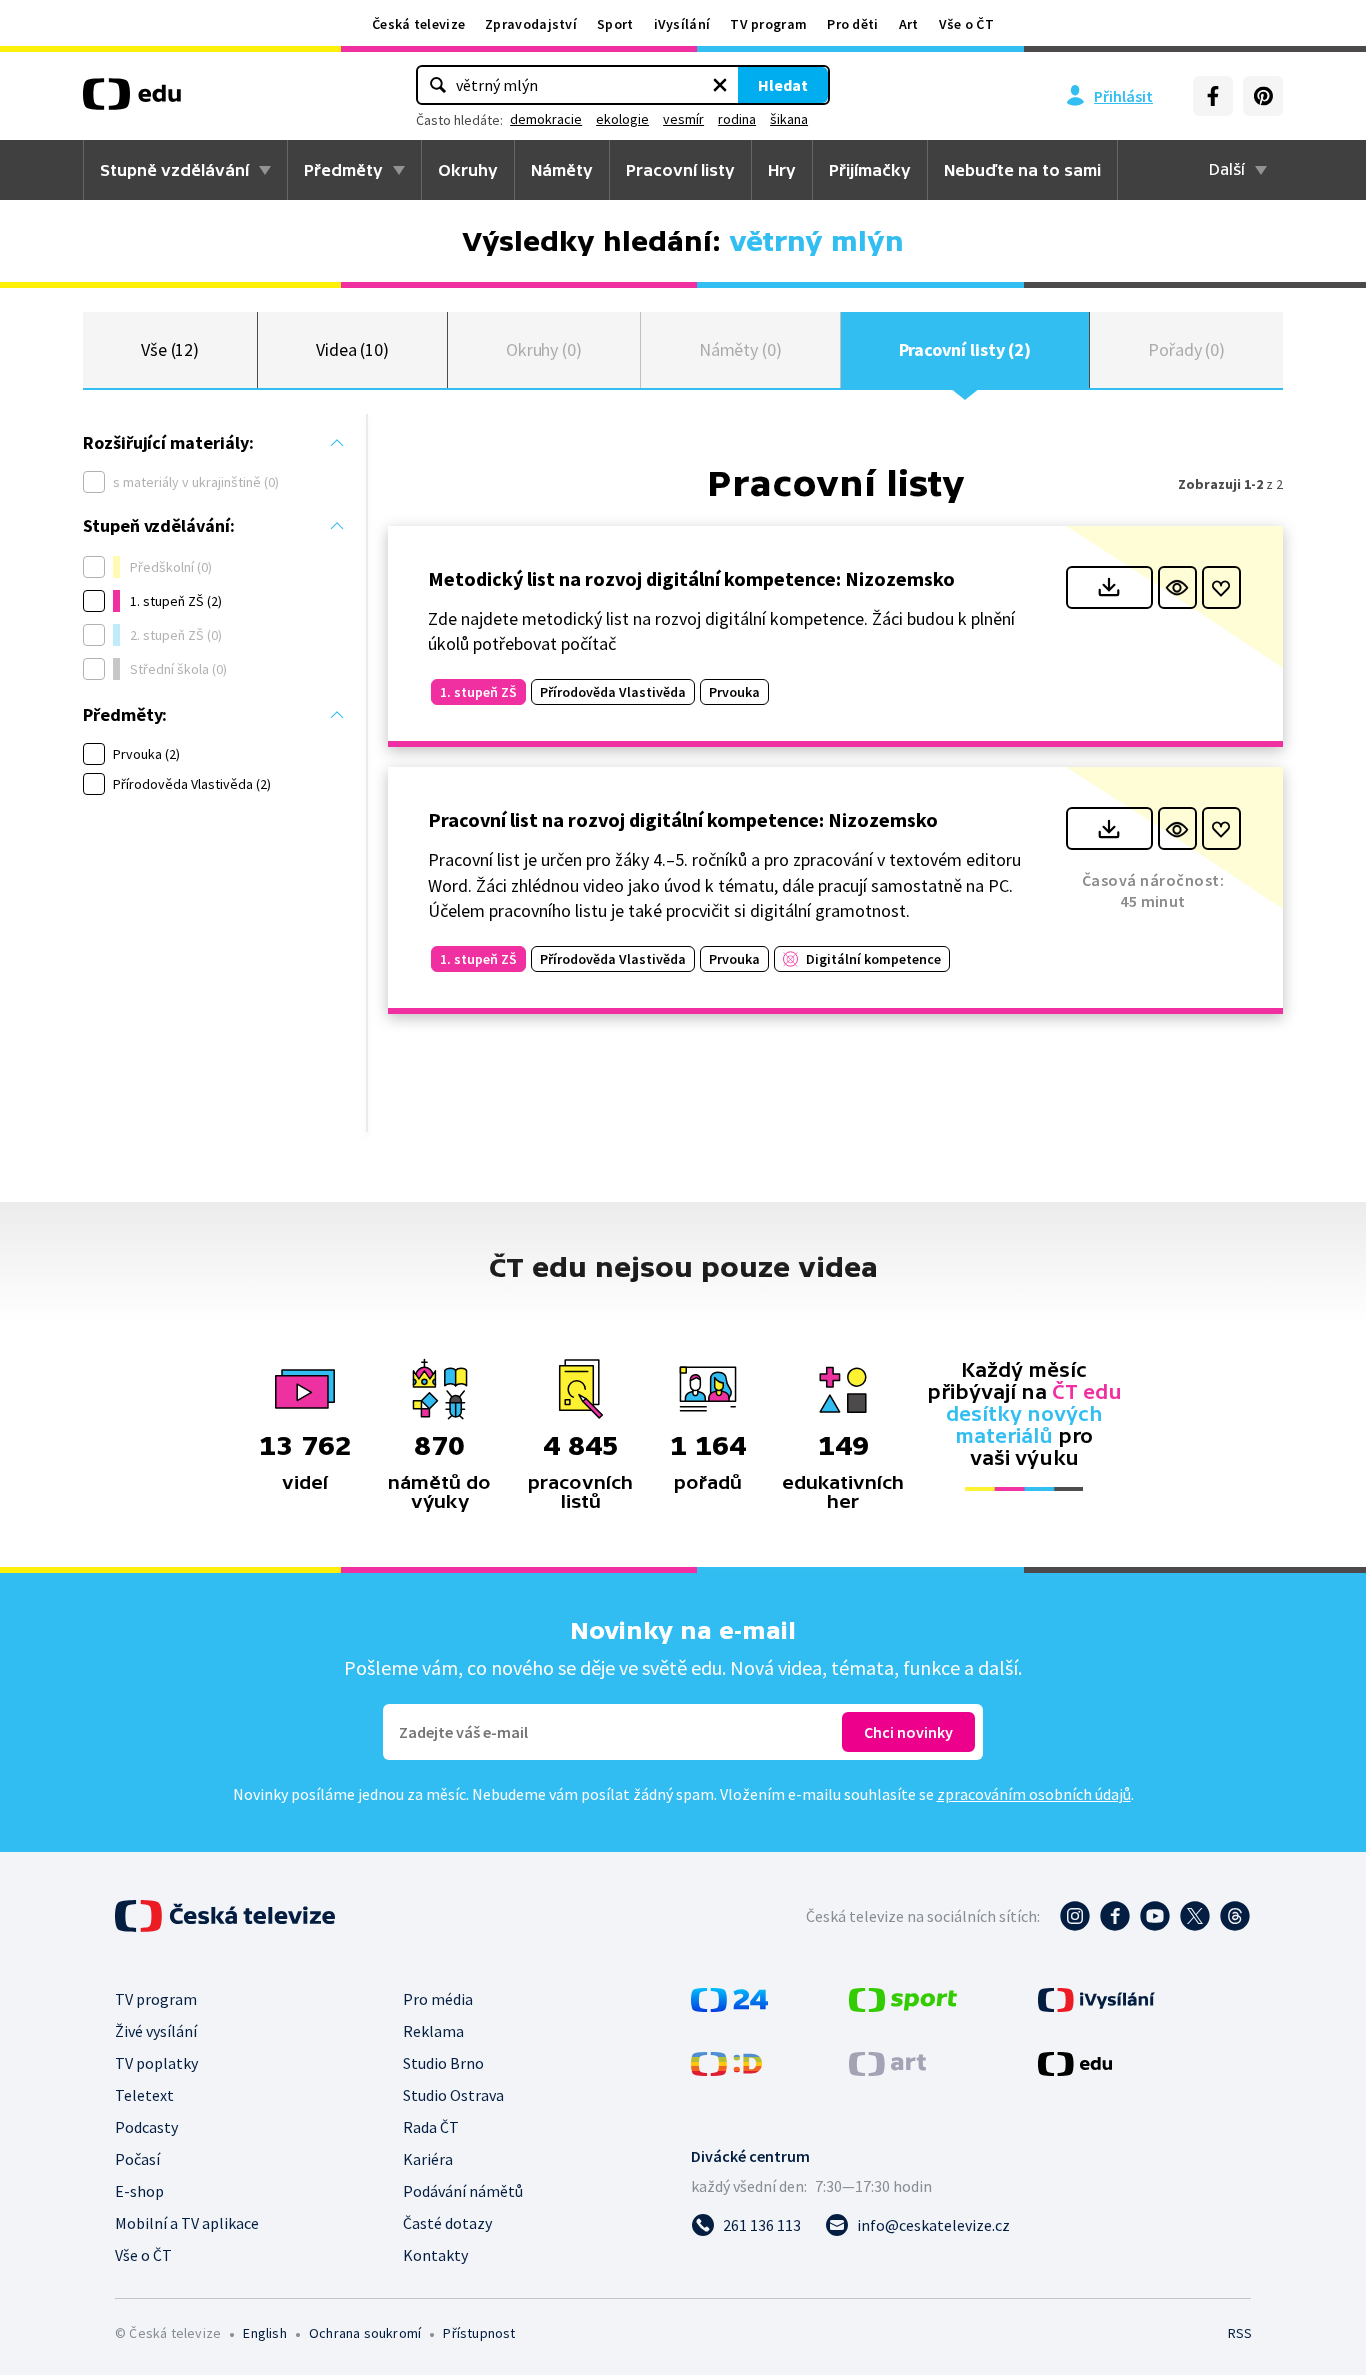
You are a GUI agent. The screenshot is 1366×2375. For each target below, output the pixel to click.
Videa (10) (352, 349)
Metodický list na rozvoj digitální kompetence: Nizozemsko (691, 578)
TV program (768, 24)
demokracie (546, 119)
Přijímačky (870, 170)
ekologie (622, 119)
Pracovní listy (680, 170)
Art (909, 24)
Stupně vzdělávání (174, 170)
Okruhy (468, 170)
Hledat (783, 85)
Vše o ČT (966, 24)
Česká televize (418, 24)
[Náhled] (1177, 587)
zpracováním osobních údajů (1034, 1794)
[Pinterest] (1263, 96)
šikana (789, 119)
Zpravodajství (531, 24)
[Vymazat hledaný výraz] (720, 85)
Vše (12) (170, 349)
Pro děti (852, 24)
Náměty (562, 170)
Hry (782, 170)
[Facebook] (1213, 96)
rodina (737, 119)
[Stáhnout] (1109, 587)
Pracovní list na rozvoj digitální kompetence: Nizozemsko (683, 819)
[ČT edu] (132, 101)
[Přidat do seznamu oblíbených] (1221, 587)
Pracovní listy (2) (965, 349)
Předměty (343, 170)
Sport (615, 24)
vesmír (683, 119)
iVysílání (682, 24)
